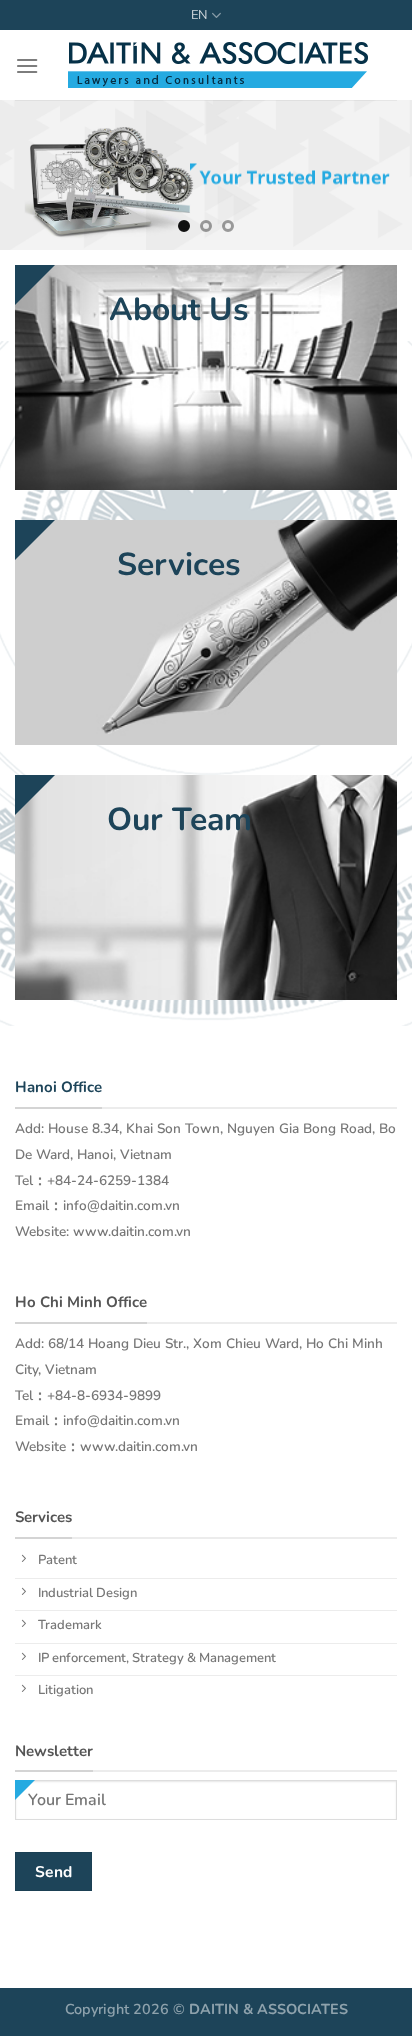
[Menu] (27, 65)
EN (199, 15)
